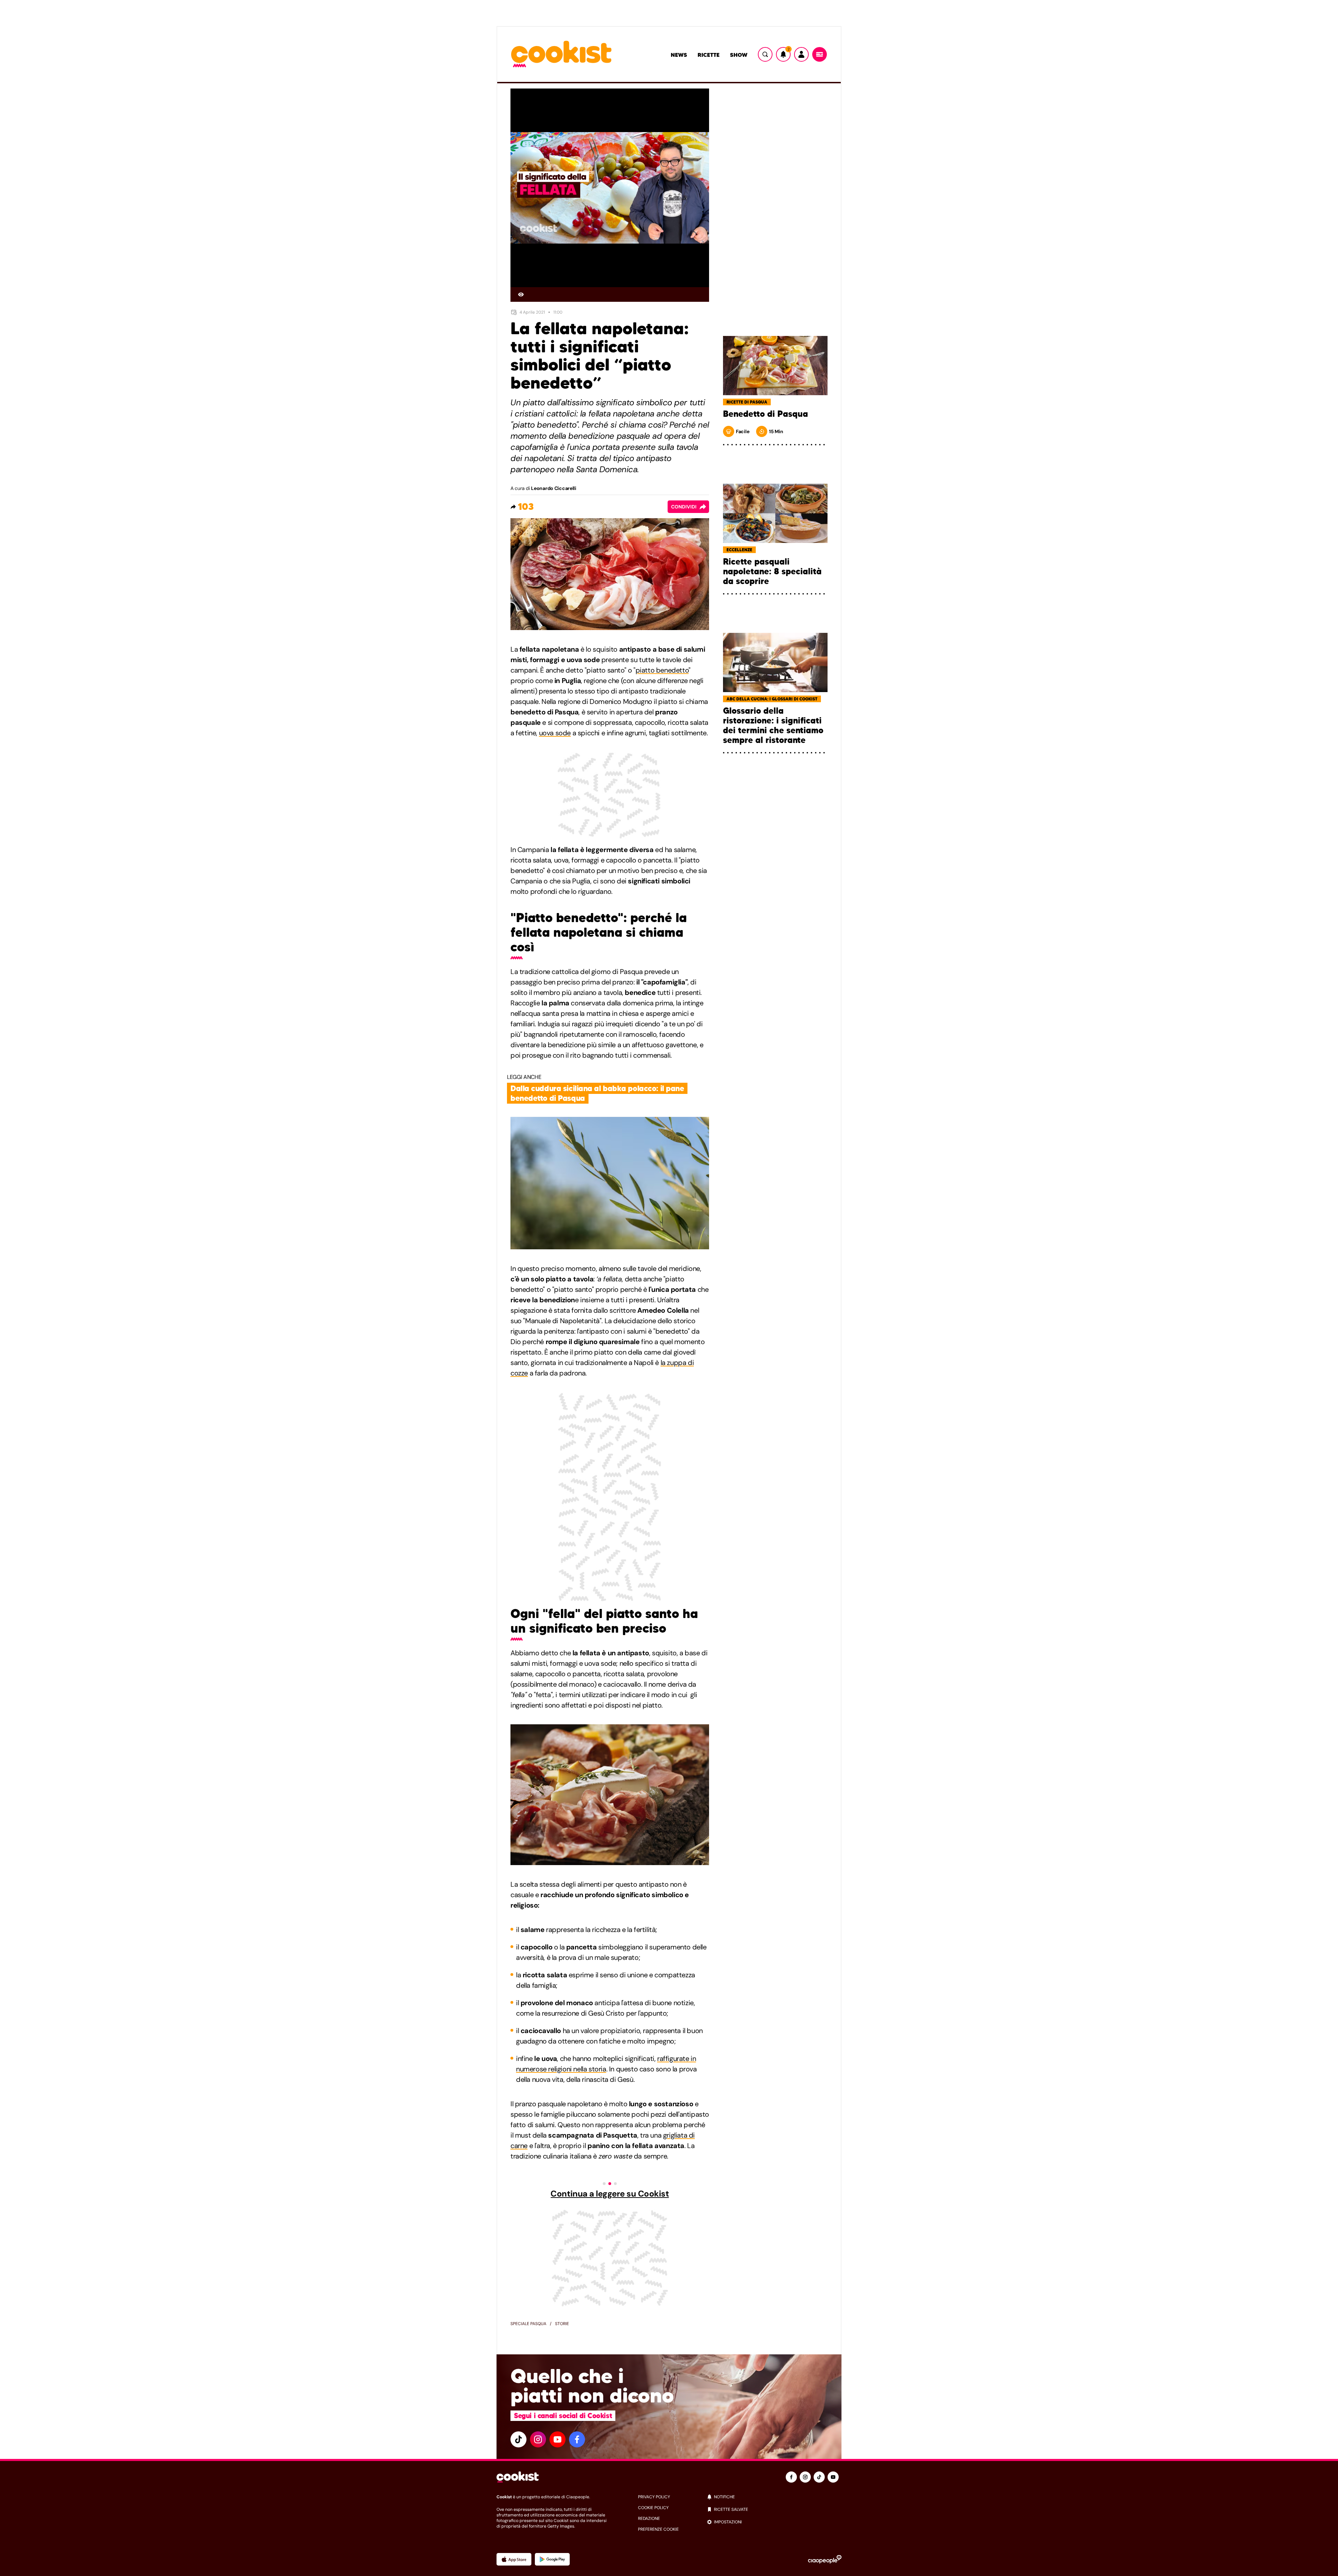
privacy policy (654, 2497)
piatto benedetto (662, 670)
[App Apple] (514, 2559)
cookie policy (653, 2508)
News (679, 55)
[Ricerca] (765, 54)
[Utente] (801, 54)
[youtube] (557, 2439)
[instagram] (538, 2439)
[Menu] (820, 54)
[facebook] (577, 2439)
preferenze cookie (658, 2529)
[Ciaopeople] (825, 2559)
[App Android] (552, 2559)
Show (739, 55)
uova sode (555, 733)
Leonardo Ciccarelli (554, 488)
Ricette (709, 55)
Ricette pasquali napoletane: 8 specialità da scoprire (772, 572)
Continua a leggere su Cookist (610, 2194)
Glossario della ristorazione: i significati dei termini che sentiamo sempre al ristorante (773, 726)
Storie (562, 2324)
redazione (649, 2518)
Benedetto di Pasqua (766, 414)
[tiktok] (518, 2439)
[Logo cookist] (561, 55)
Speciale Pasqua (528, 2324)
